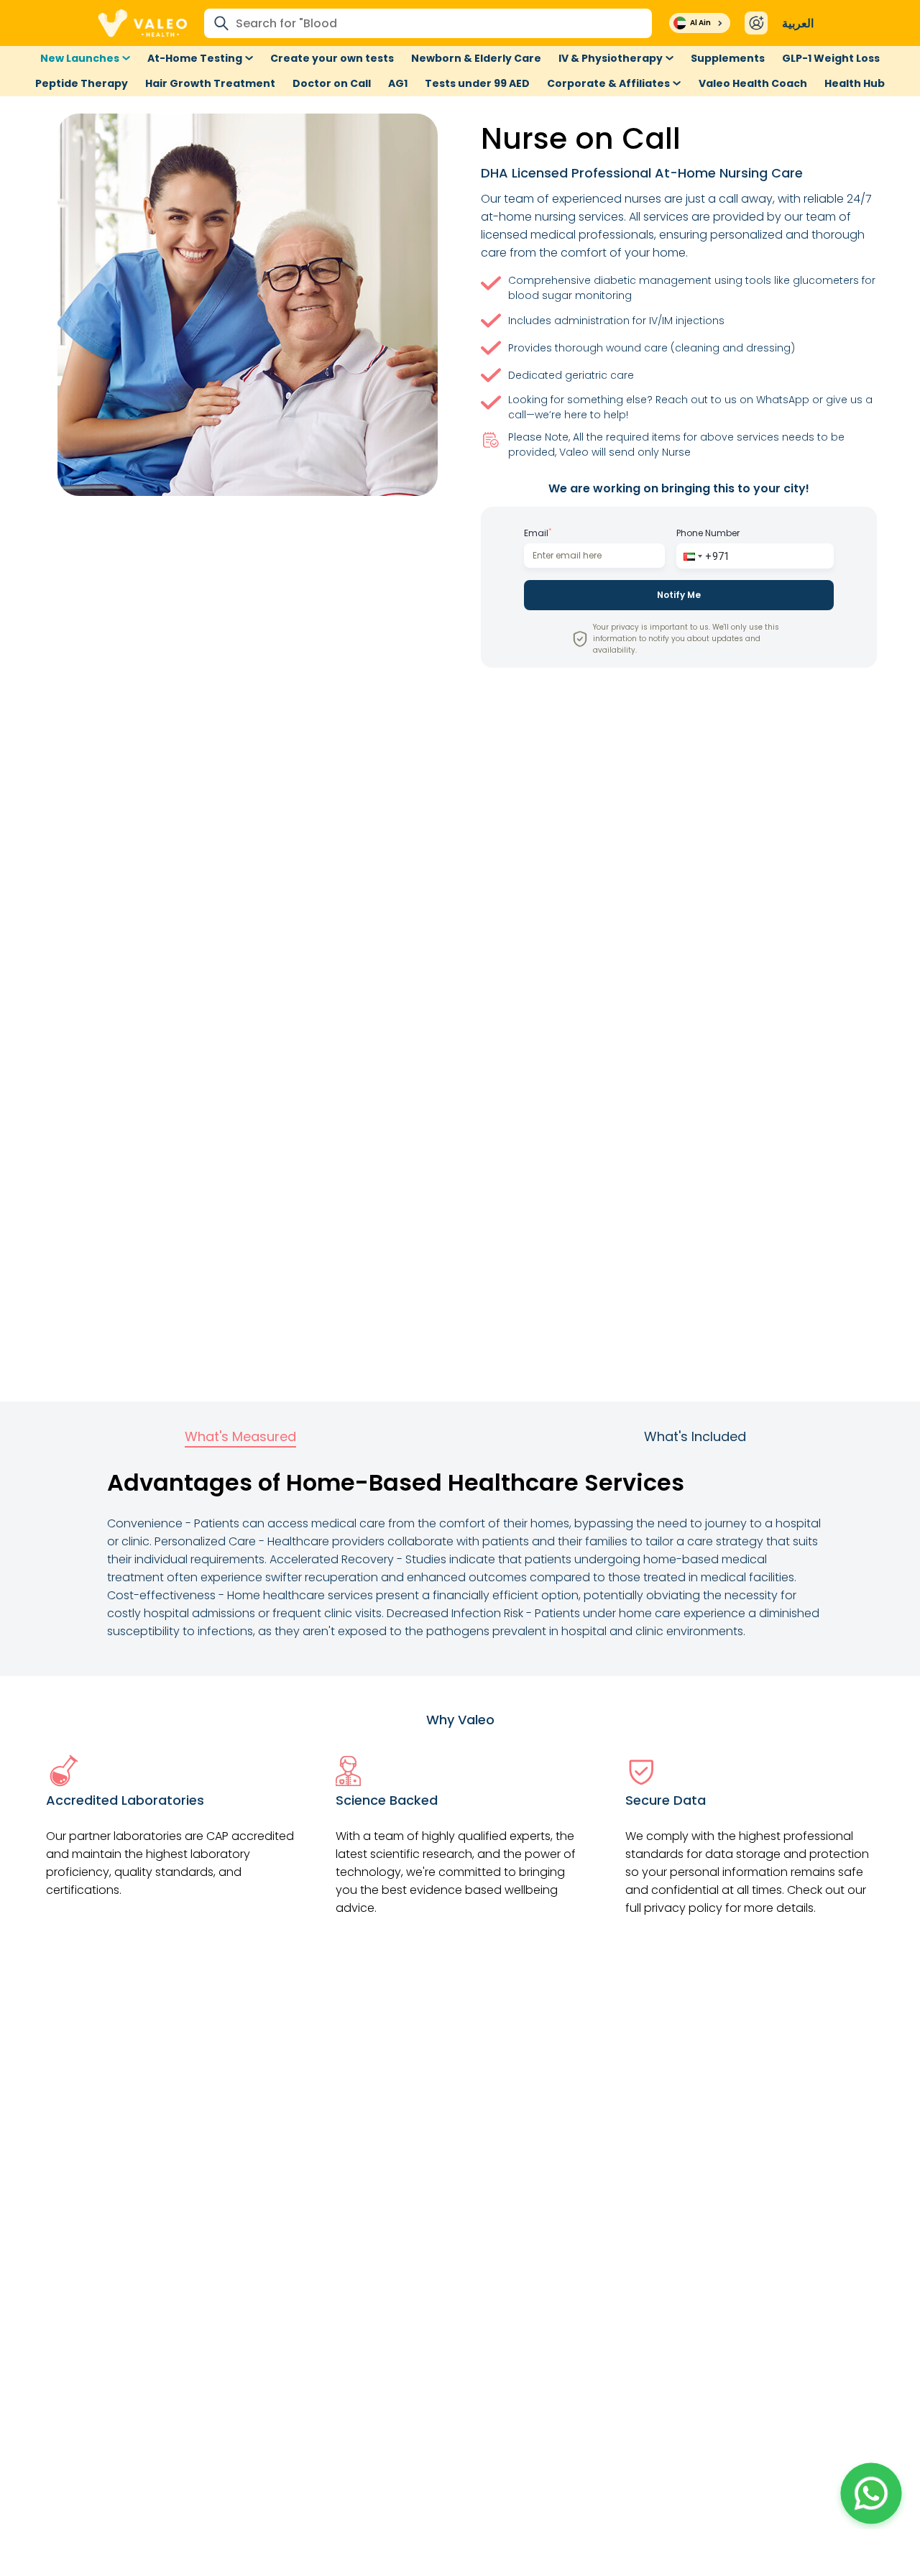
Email (538, 533)
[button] (691, 556)
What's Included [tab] (695, 1436)
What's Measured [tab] (240, 1436)
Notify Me (679, 595)
